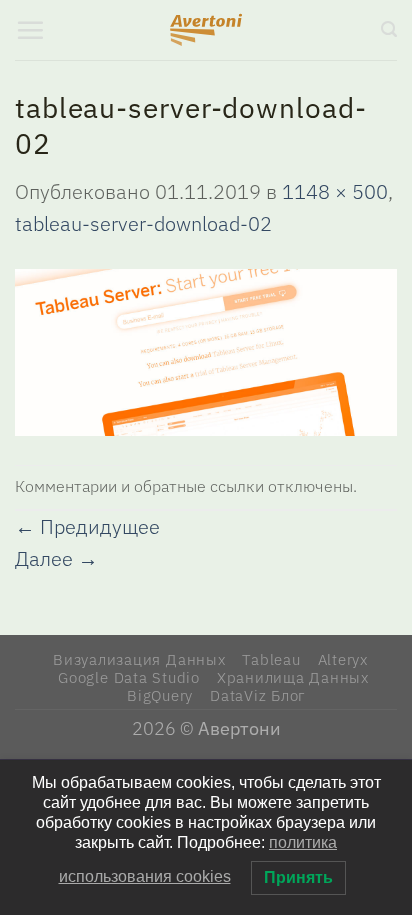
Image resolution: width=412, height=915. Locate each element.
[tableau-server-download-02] (206, 350)
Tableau (271, 659)
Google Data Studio (129, 677)
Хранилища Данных (293, 677)
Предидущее (87, 526)
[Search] (389, 29)
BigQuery (160, 695)
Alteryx (343, 659)
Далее (56, 558)
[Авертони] (206, 30)
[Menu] (30, 30)
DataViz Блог (258, 695)
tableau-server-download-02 (143, 223)
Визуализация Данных (139, 659)
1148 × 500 (335, 191)
